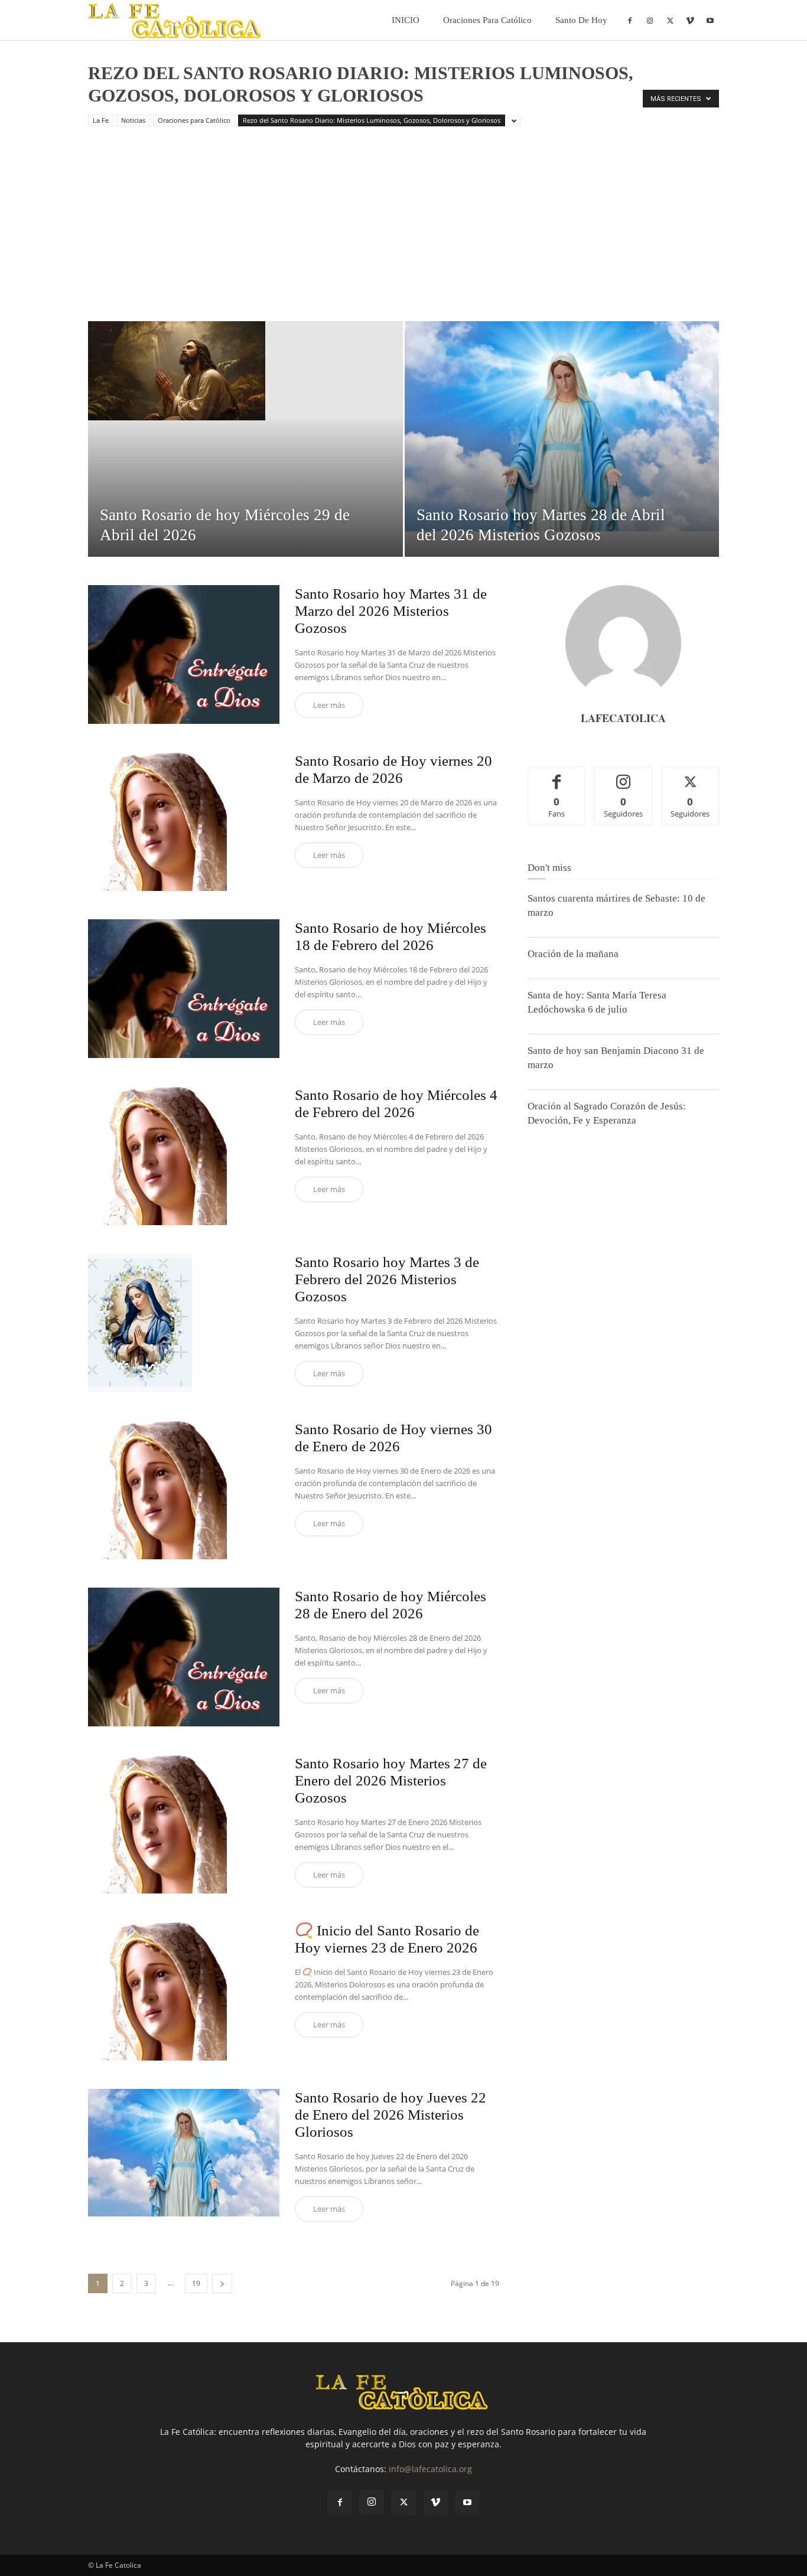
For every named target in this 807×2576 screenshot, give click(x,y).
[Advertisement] (403, 233)
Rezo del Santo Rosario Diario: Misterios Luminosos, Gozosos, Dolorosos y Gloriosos (372, 120)
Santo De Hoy (581, 20)
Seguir (624, 776)
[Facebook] (630, 20)
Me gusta (557, 776)
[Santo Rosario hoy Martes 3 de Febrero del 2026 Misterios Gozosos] (140, 1323)
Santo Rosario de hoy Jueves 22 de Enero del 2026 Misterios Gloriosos (391, 2115)
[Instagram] (650, 20)
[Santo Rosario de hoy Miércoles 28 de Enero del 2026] (184, 1657)
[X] (670, 20)
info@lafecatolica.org (430, 2469)
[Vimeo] (690, 20)
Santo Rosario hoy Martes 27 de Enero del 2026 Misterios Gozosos (391, 1780)
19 (196, 2283)
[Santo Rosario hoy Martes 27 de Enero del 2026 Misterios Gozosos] (157, 1824)
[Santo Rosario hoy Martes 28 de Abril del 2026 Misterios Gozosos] (562, 426)
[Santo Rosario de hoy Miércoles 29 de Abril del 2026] (245, 371)
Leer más (329, 705)
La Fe (101, 120)
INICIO (406, 20)
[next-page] (222, 2283)
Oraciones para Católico (487, 20)
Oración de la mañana (573, 954)
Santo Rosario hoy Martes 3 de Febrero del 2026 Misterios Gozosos (387, 1279)
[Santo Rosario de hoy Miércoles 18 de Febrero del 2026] (184, 989)
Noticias (133, 120)
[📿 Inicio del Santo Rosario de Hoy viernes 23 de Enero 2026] (157, 1991)
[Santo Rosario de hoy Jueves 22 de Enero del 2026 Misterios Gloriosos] (184, 2153)
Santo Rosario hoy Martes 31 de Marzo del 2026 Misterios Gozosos (391, 611)
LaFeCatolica (623, 718)
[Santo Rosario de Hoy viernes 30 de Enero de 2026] (157, 1490)
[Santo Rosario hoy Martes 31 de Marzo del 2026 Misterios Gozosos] (184, 654)
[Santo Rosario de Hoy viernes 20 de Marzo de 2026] (157, 822)
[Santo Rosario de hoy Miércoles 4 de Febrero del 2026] (157, 1156)
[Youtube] (710, 20)
